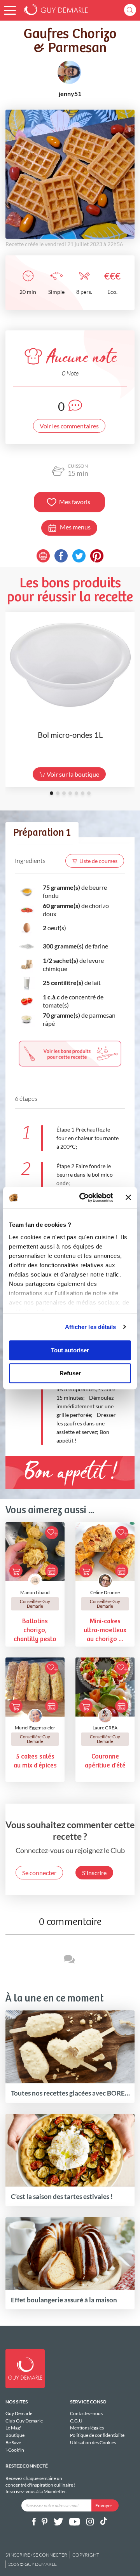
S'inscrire (94, 1873)
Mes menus (75, 527)
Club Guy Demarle (24, 2421)
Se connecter (39, 1873)
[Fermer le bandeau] (128, 1198)
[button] (10, 10)
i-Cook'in (15, 2450)
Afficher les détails (91, 1327)
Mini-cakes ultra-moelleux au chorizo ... (105, 1630)
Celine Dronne (105, 1592)
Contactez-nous (86, 2414)
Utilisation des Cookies (93, 2442)
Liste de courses (98, 861)
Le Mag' (13, 2428)
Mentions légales (87, 2428)
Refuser (70, 1373)
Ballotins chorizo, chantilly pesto (35, 1630)
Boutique (15, 2435)
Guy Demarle (19, 2414)
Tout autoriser (70, 1350)
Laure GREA (105, 1728)
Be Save (13, 2442)
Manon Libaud (35, 1592)
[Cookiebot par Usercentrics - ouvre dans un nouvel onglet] (84, 1198)
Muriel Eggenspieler (35, 1728)
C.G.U (76, 2421)
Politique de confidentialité (97, 2435)
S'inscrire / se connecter (36, 2555)
